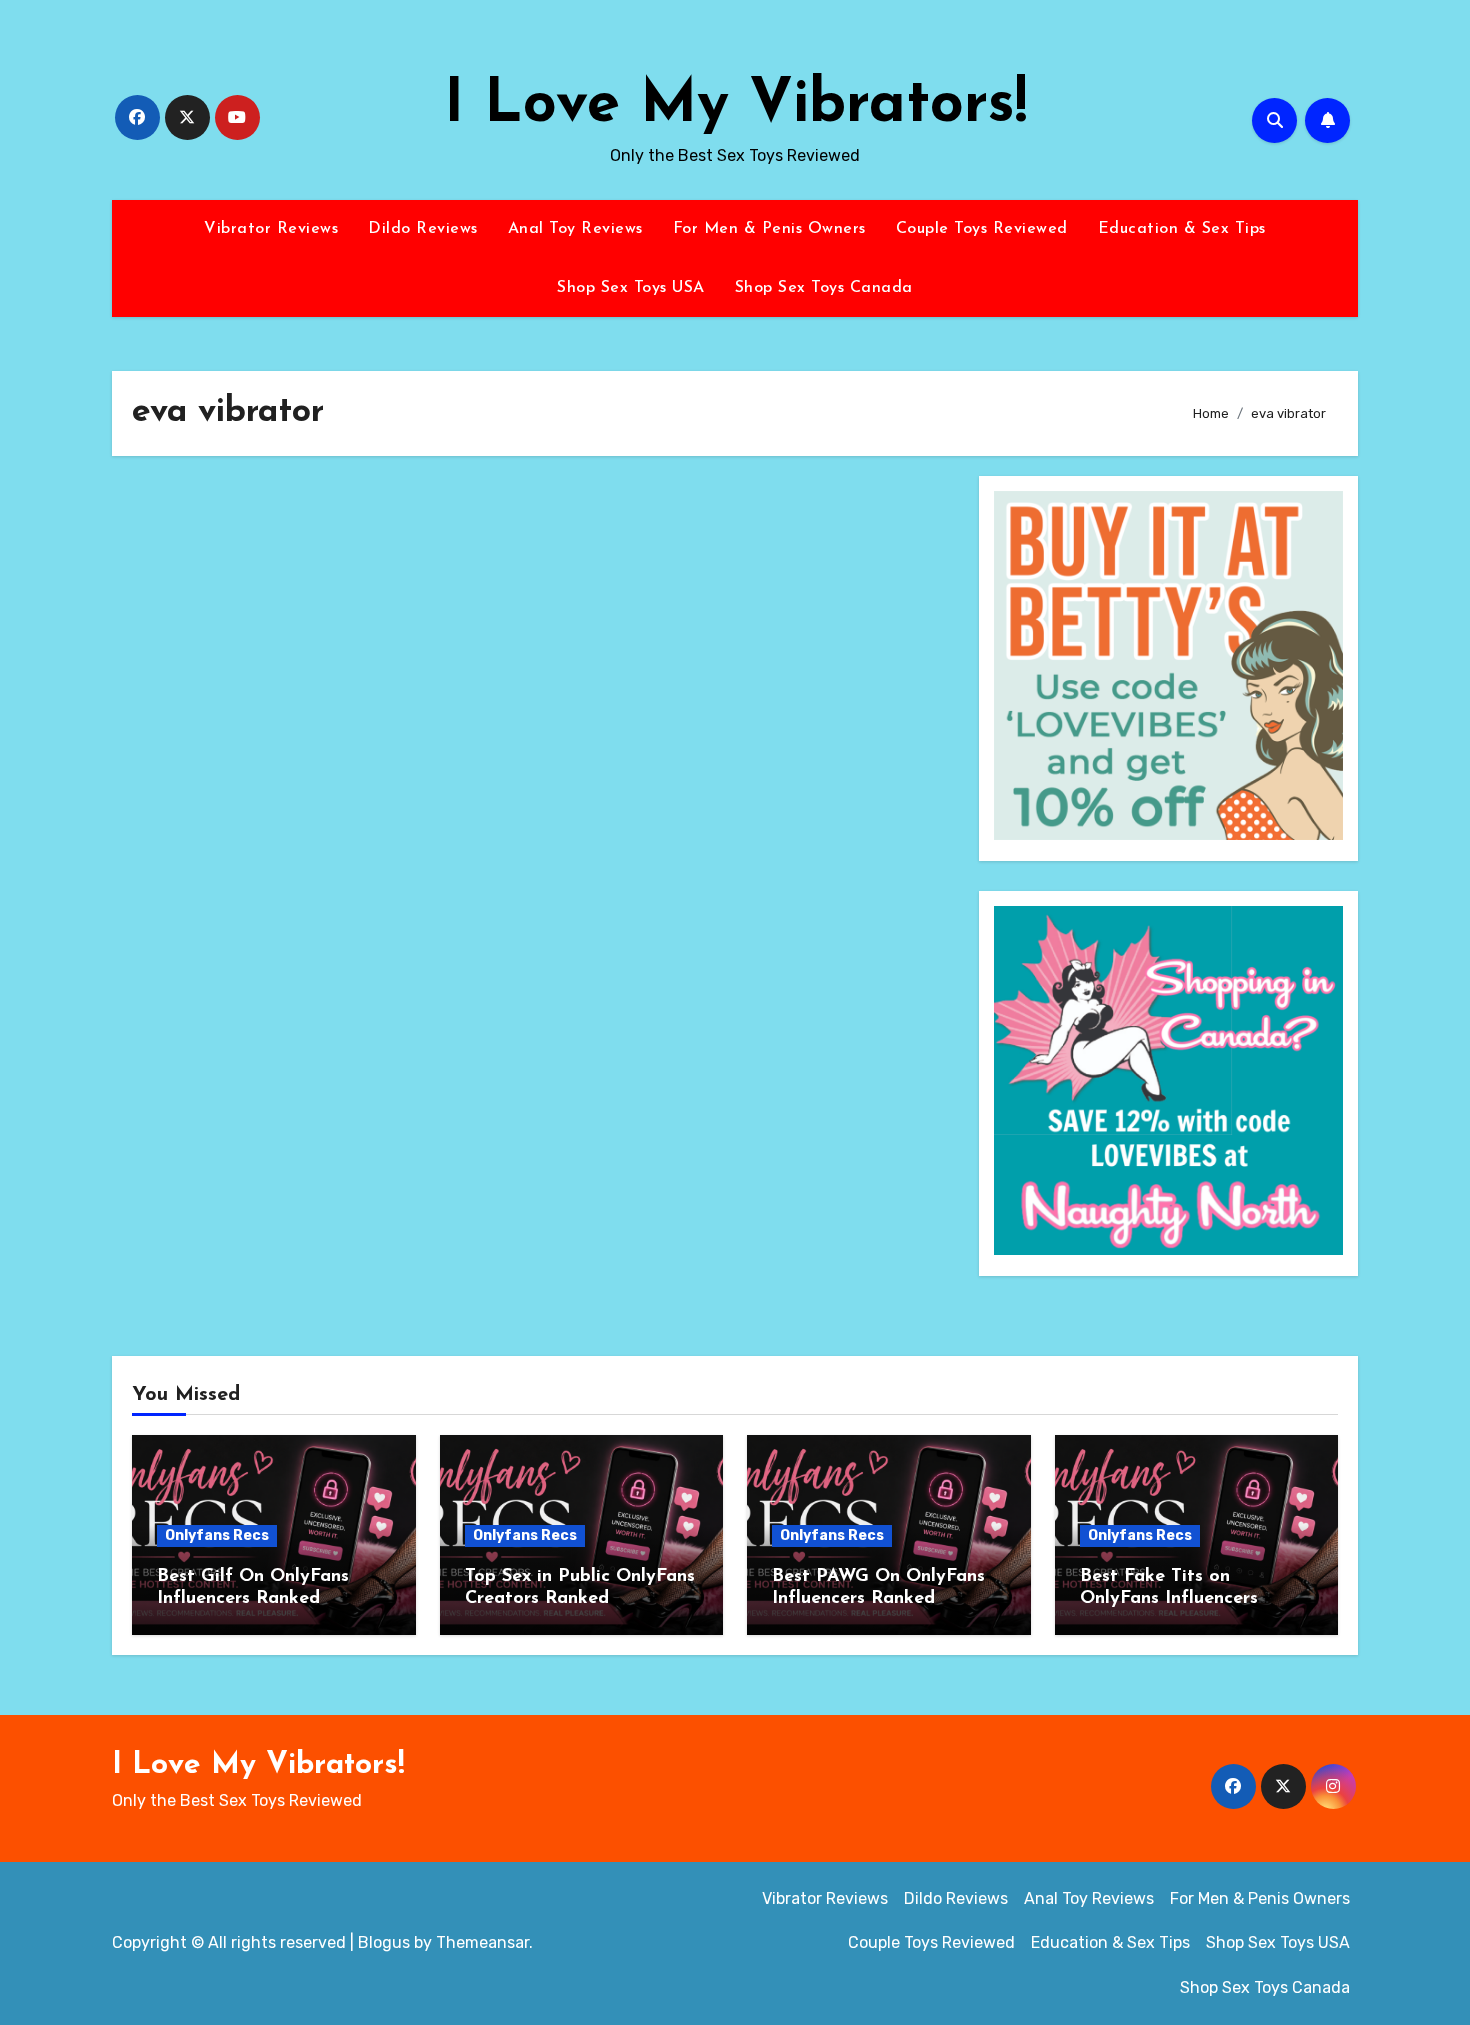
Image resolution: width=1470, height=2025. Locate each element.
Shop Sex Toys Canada (824, 288)
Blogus (384, 1942)
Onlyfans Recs (217, 1535)
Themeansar (482, 1942)
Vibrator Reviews (271, 229)
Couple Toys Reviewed (982, 229)
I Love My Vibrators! (735, 106)
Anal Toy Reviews (575, 229)
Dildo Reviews (423, 229)
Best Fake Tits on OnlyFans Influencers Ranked (1169, 1598)
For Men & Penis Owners (769, 229)
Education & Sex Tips (1182, 229)
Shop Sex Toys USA (631, 288)
